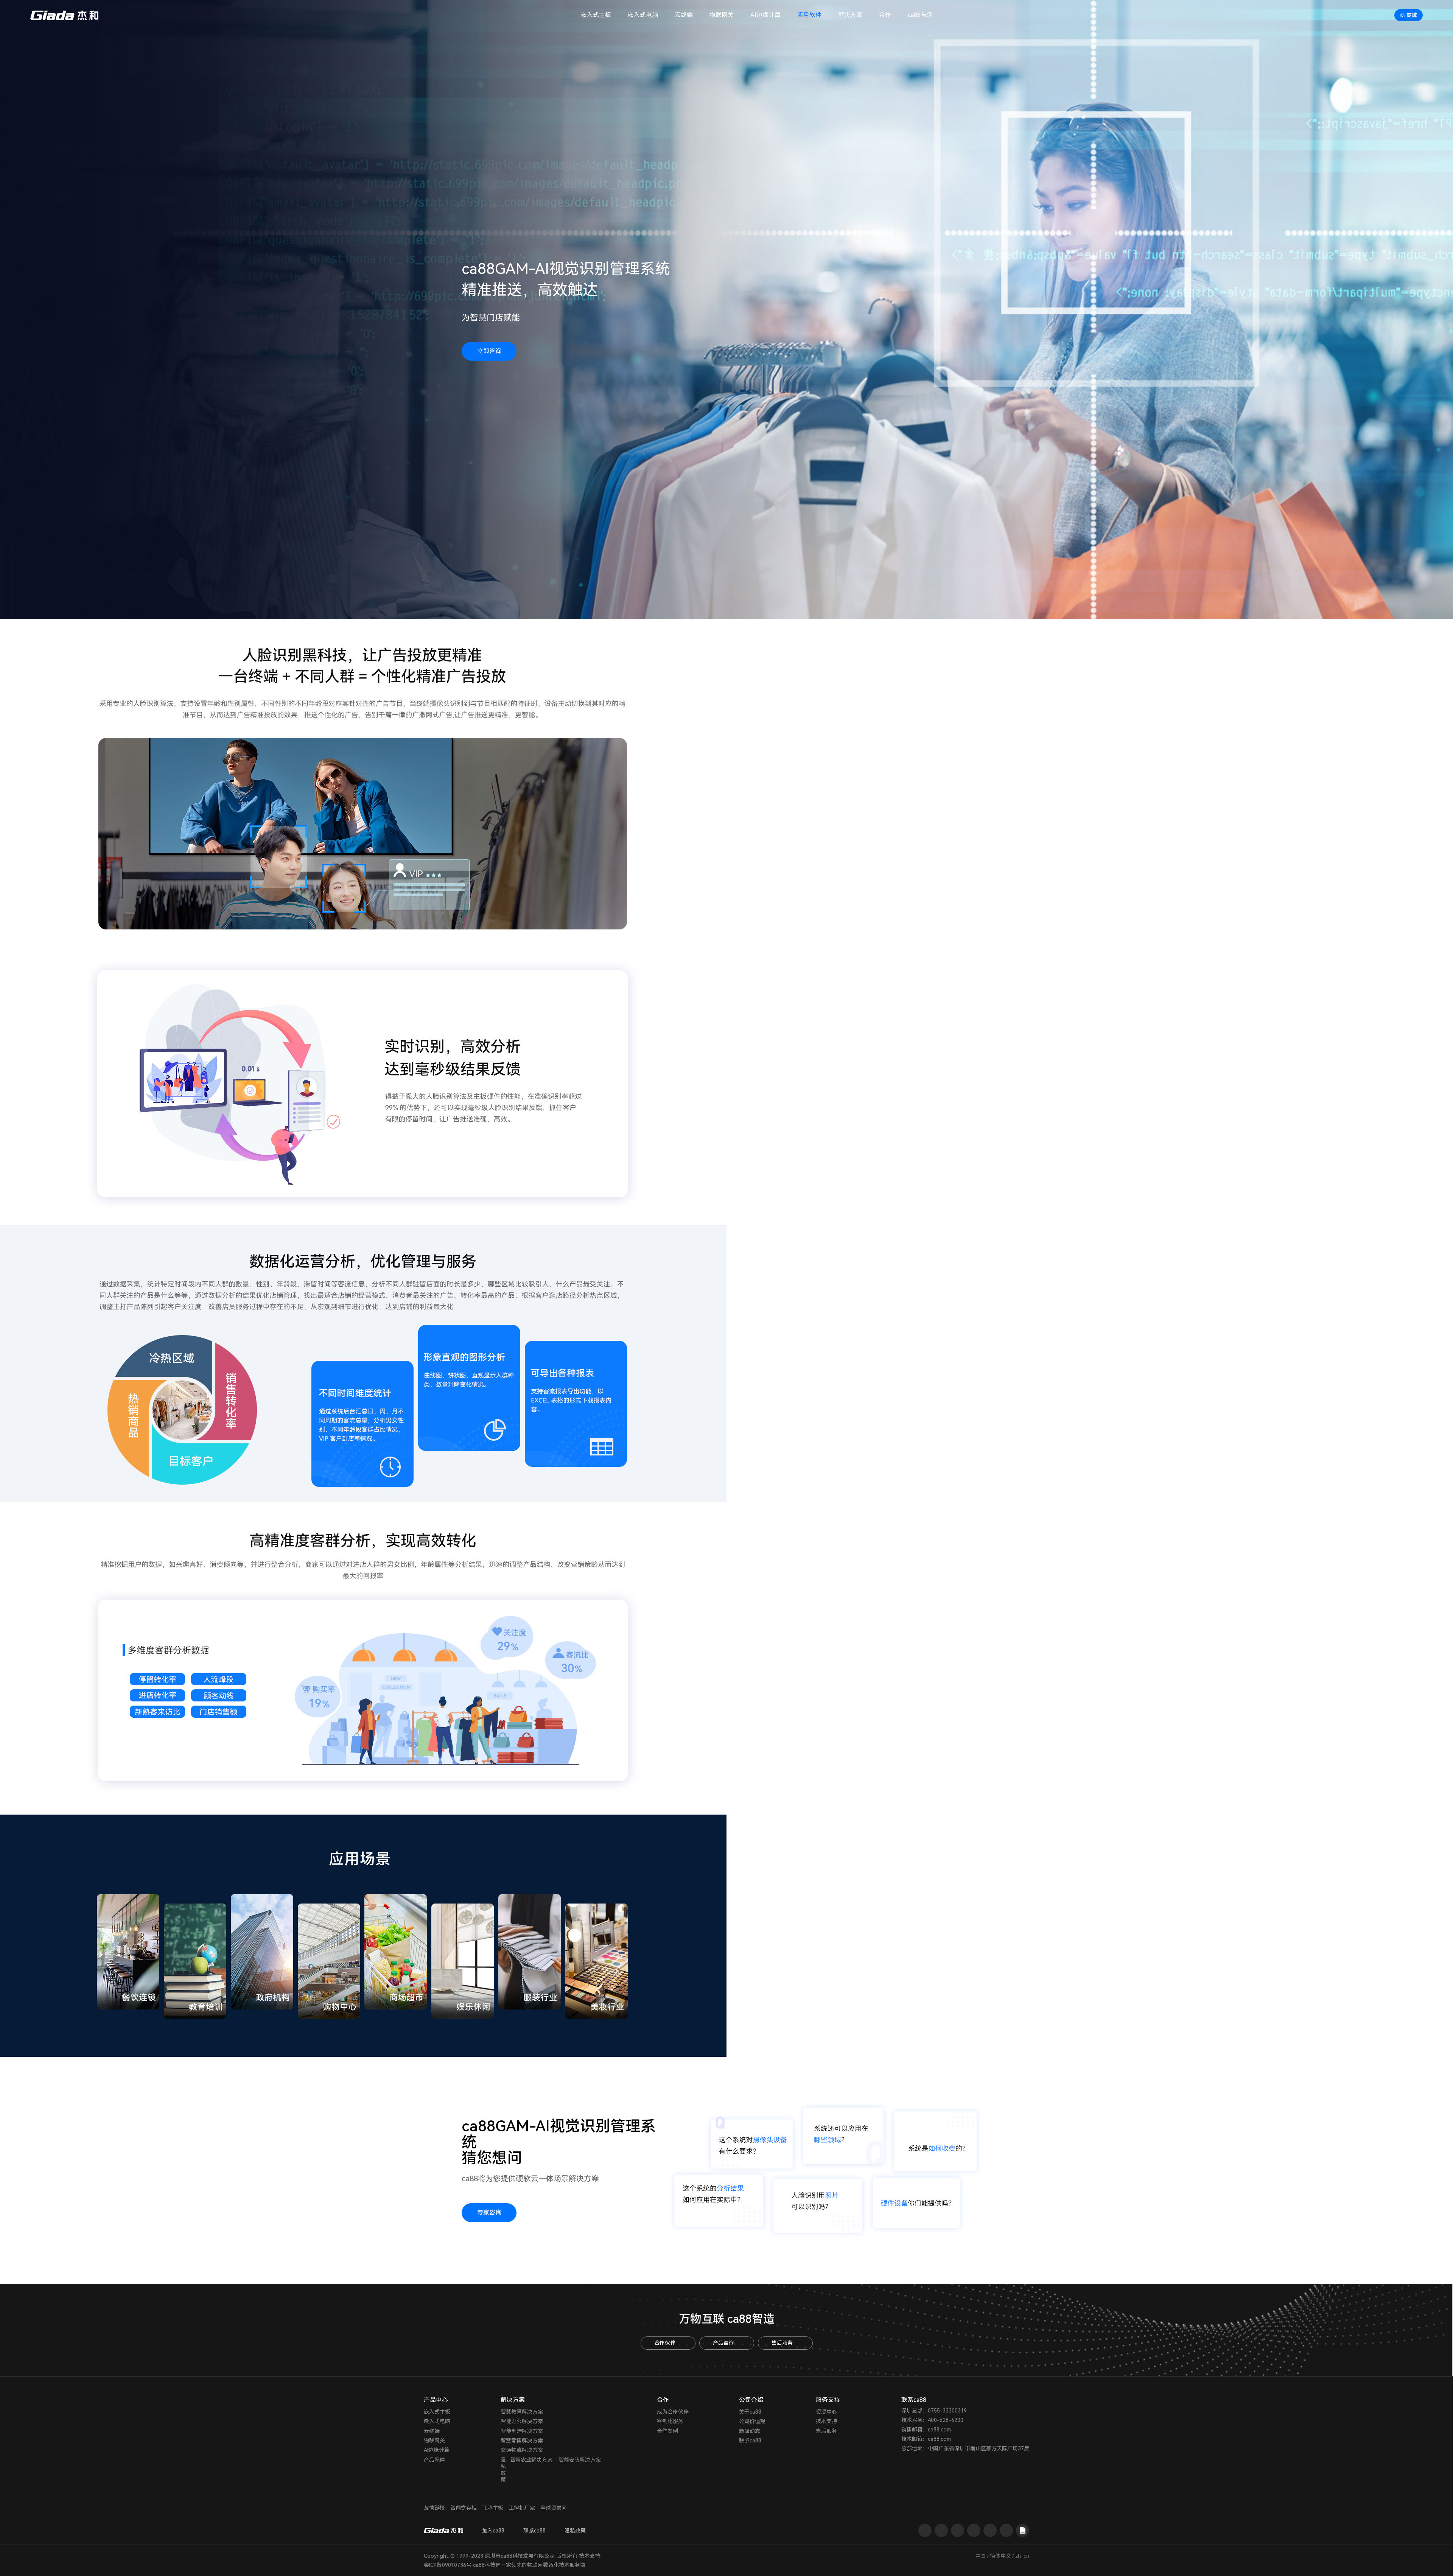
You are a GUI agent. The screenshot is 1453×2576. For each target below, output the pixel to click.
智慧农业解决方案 (531, 2460)
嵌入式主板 (596, 15)
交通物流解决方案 (522, 2450)
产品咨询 (723, 2343)
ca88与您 (920, 15)
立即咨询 (489, 351)
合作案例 (667, 2431)
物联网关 (722, 15)
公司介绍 (751, 2400)
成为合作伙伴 (673, 2412)
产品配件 (434, 2460)
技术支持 (826, 2421)
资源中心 (826, 2412)
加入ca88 (493, 2531)
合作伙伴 (665, 2343)
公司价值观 (752, 2421)
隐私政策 (503, 2470)
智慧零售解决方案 (522, 2441)
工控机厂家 (522, 2508)
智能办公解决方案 (522, 2421)
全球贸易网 (554, 2508)
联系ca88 (750, 2441)
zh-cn (1022, 2556)
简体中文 (1000, 2556)
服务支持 (828, 2400)
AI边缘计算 (765, 15)
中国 (980, 2556)
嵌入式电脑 (643, 15)
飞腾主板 (493, 2508)
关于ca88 (750, 2412)
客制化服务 (670, 2421)
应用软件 (809, 15)
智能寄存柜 (464, 2508)
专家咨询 (489, 2213)
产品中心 (436, 2400)
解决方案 (850, 15)
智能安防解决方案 (580, 2460)
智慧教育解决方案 (522, 2412)
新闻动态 (750, 2431)
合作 (885, 15)
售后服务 (782, 2343)
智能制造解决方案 (522, 2431)
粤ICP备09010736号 (448, 2565)
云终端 (684, 15)
